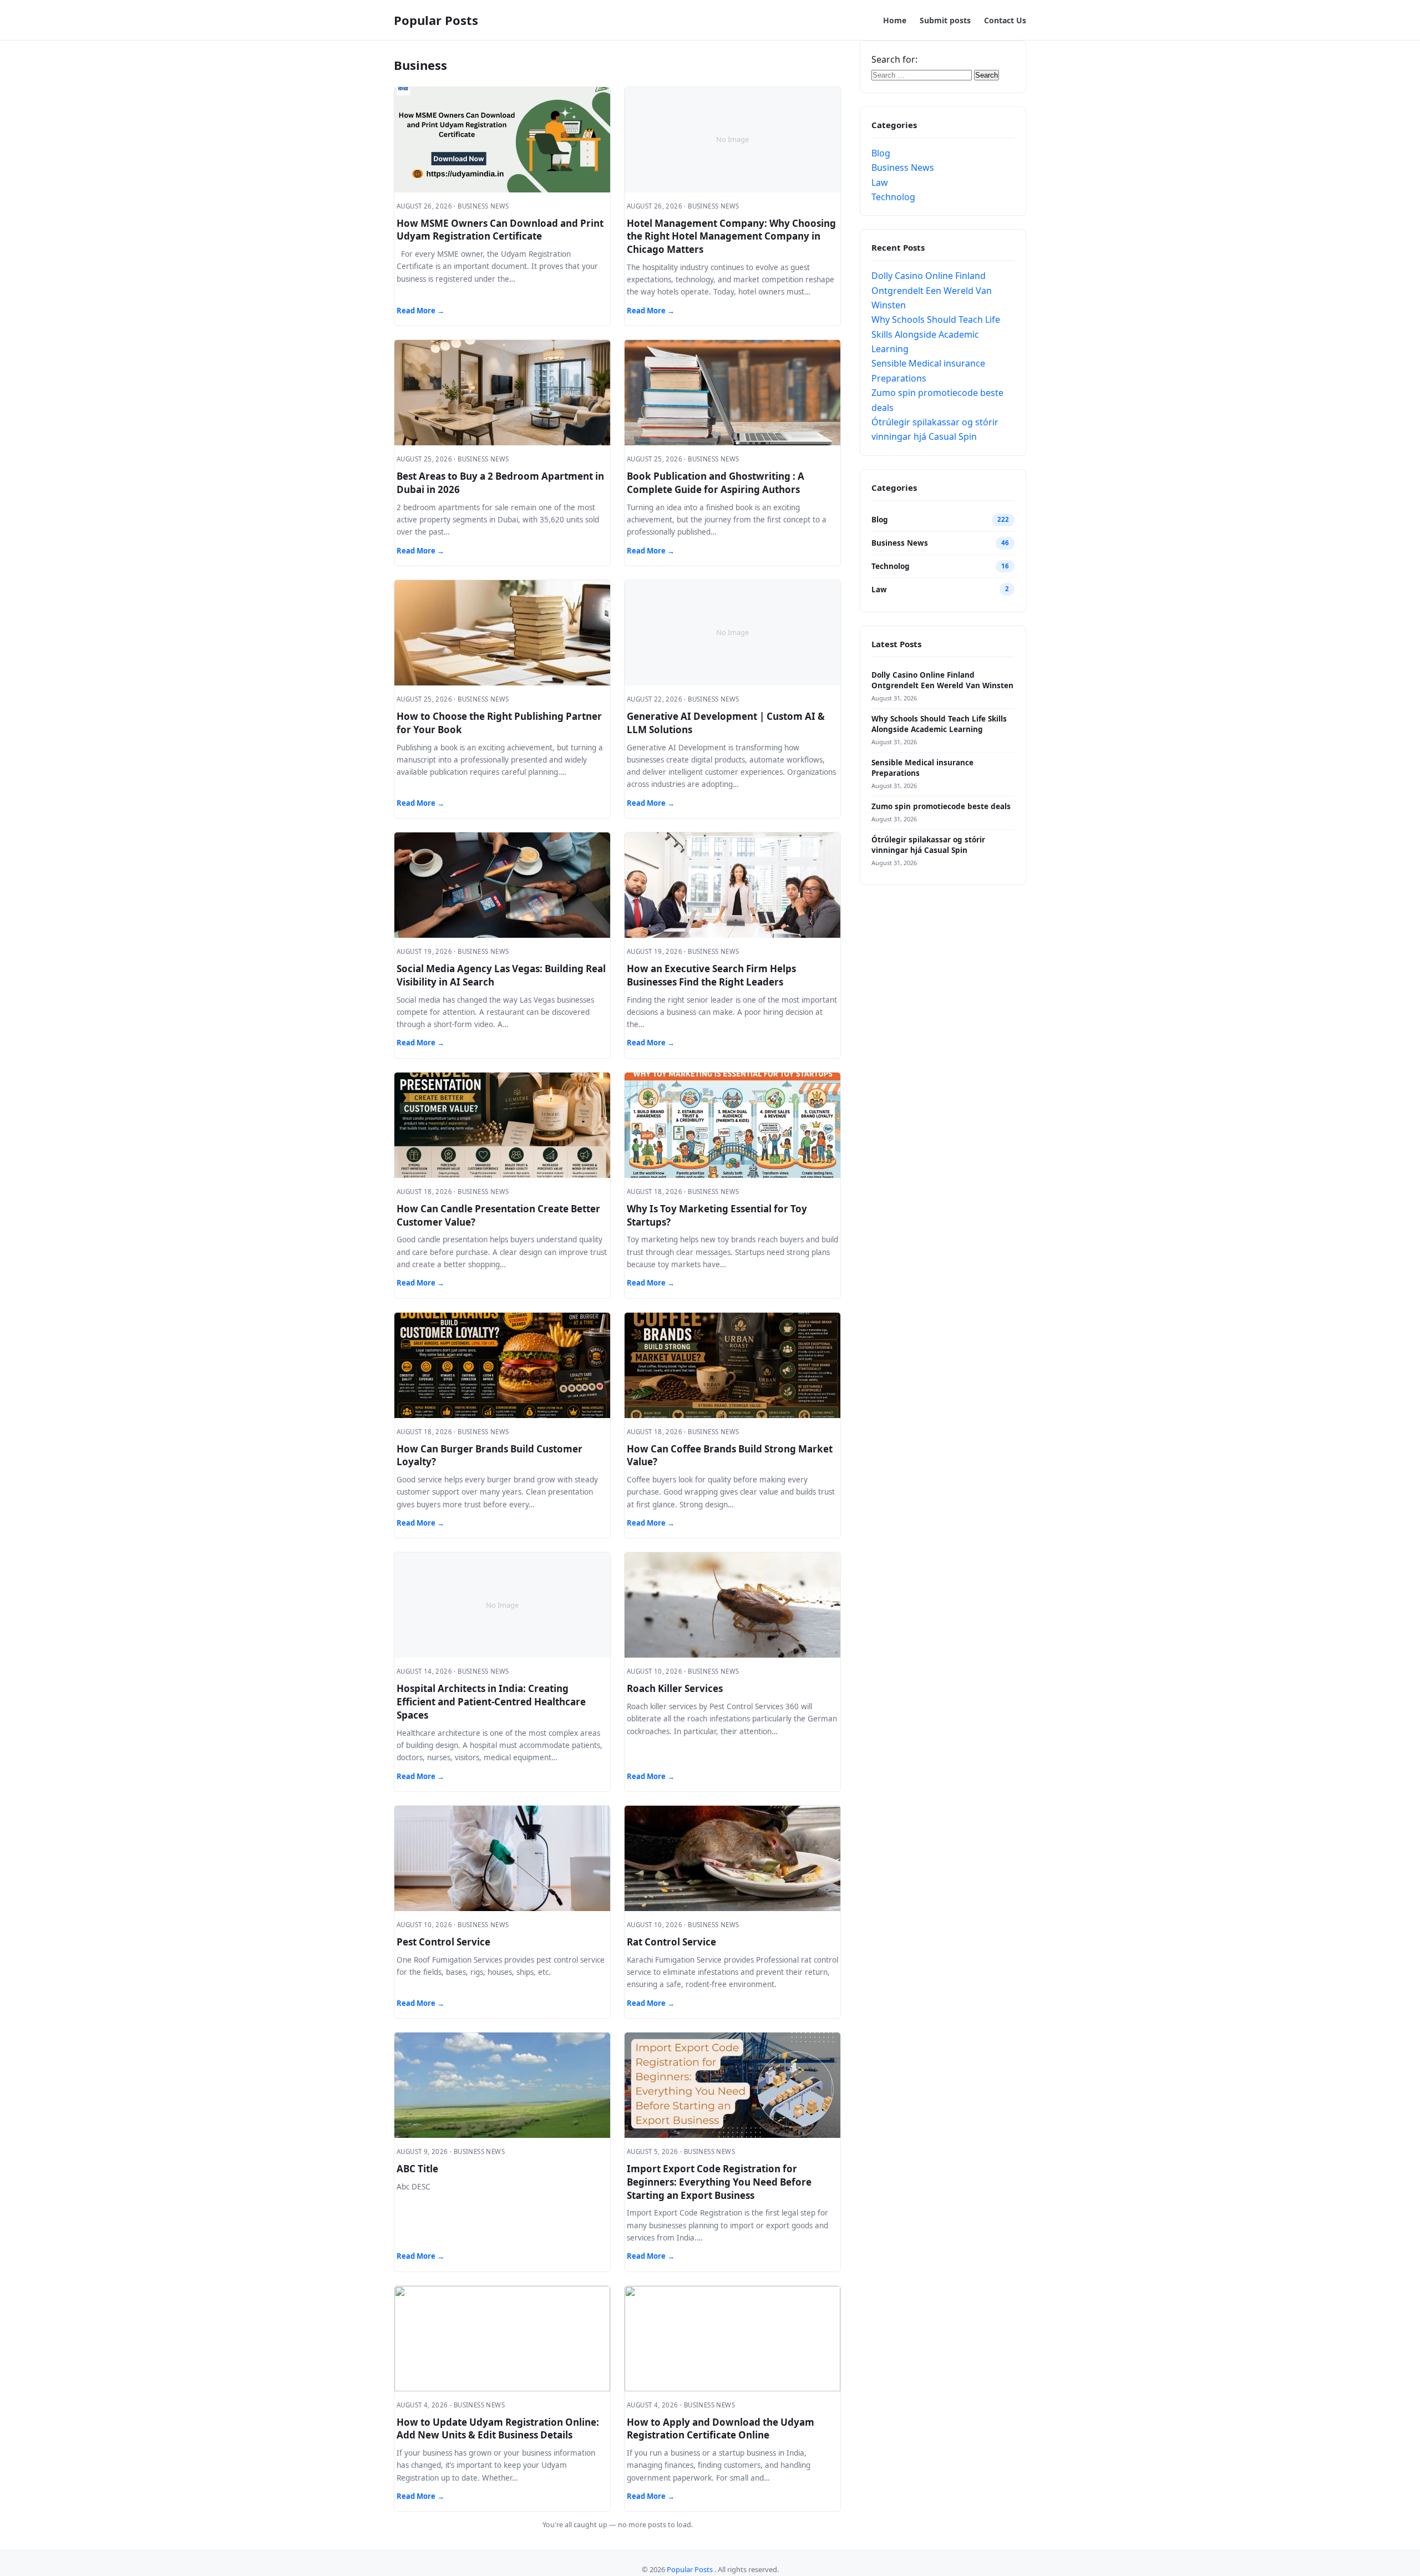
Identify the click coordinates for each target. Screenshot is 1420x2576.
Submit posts (945, 20)
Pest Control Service (443, 1942)
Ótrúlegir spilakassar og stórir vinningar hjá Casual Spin (928, 845)
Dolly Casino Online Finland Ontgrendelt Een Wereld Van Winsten (932, 290)
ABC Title (417, 2169)
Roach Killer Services (675, 1688)
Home (895, 20)
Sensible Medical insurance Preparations (922, 768)
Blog (881, 153)
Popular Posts (436, 20)
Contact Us (1005, 20)
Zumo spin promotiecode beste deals (941, 806)
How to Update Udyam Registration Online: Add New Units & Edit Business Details (498, 2429)
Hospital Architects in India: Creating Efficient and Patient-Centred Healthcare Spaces (491, 1702)
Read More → (420, 311)
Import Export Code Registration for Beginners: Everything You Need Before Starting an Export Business (719, 2182)
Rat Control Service (671, 1942)
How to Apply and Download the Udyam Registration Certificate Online (721, 2429)
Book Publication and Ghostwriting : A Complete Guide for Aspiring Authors (716, 483)
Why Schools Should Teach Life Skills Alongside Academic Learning (936, 334)
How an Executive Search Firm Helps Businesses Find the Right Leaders (711, 975)
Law (880, 182)
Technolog (893, 197)
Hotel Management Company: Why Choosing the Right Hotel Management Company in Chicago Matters (731, 237)
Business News (903, 167)
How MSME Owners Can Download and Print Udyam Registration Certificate (500, 230)
